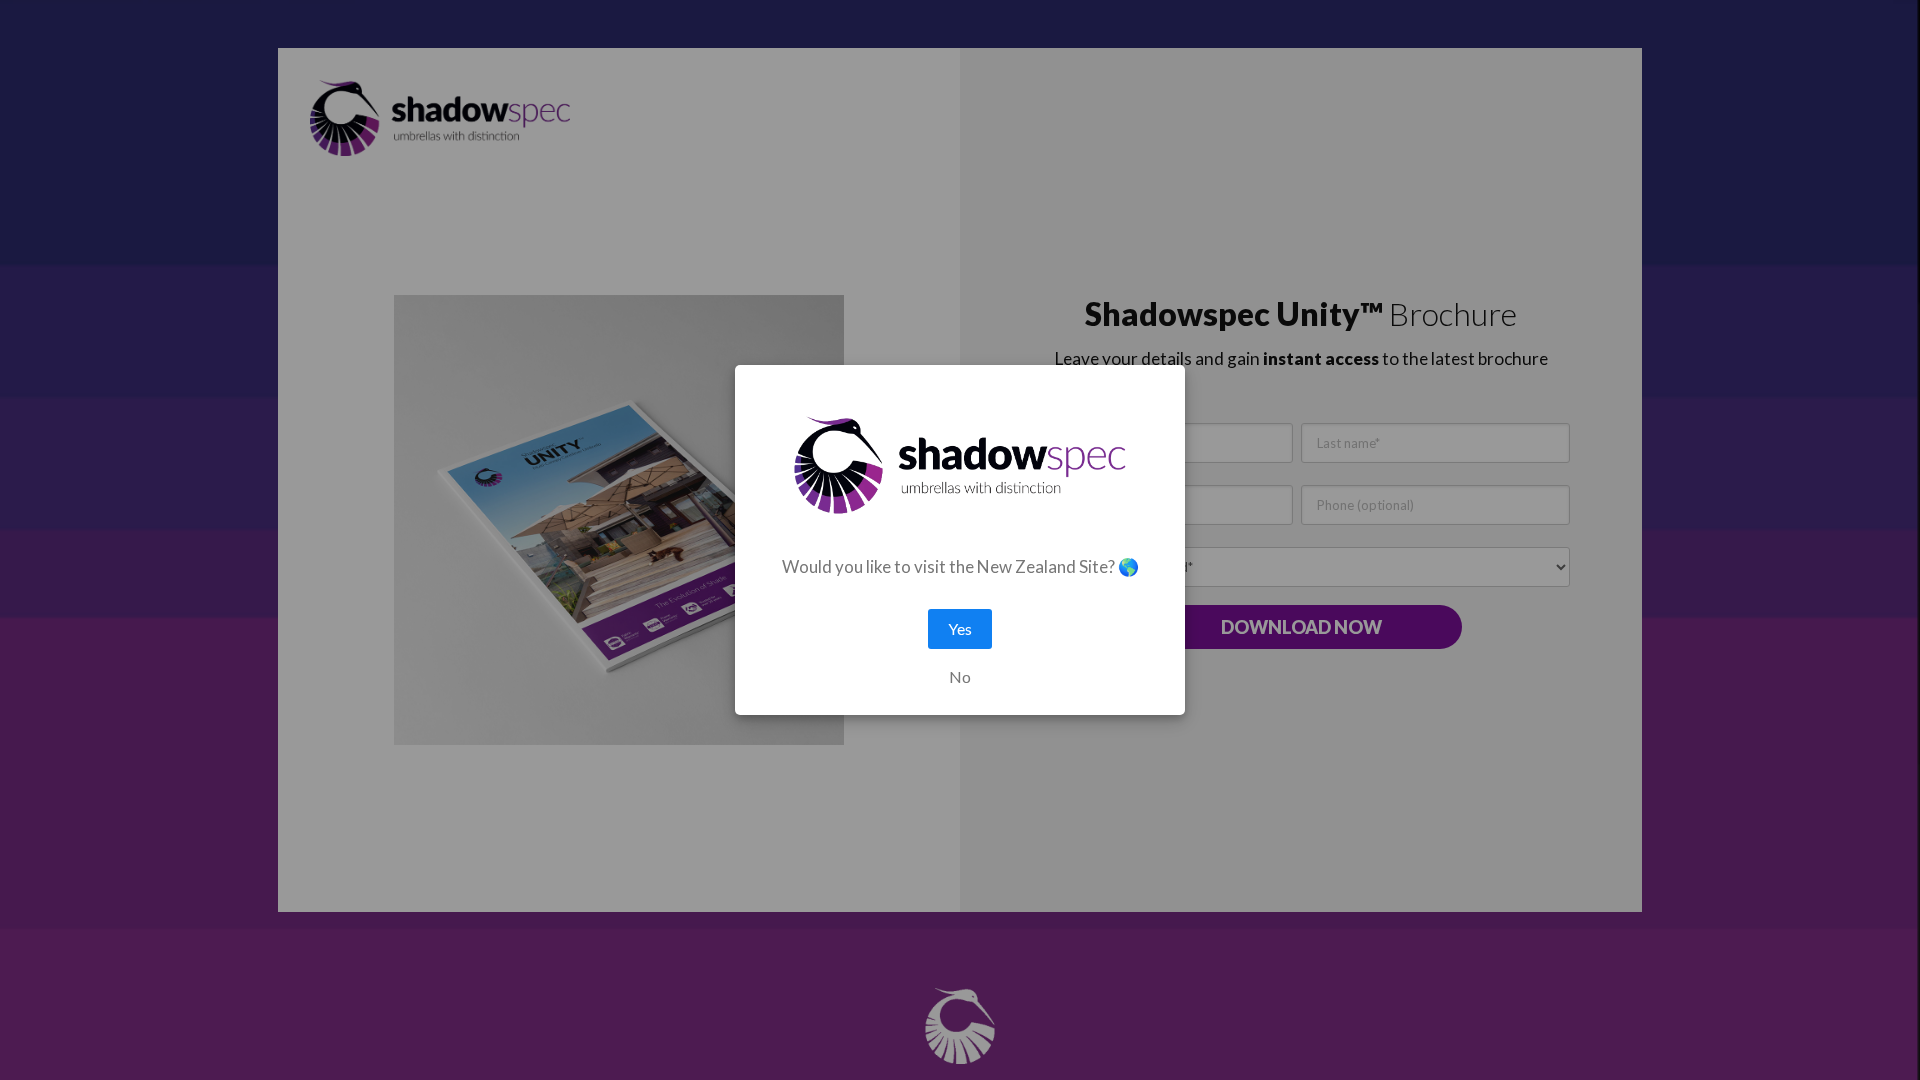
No (960, 677)
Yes (960, 628)
